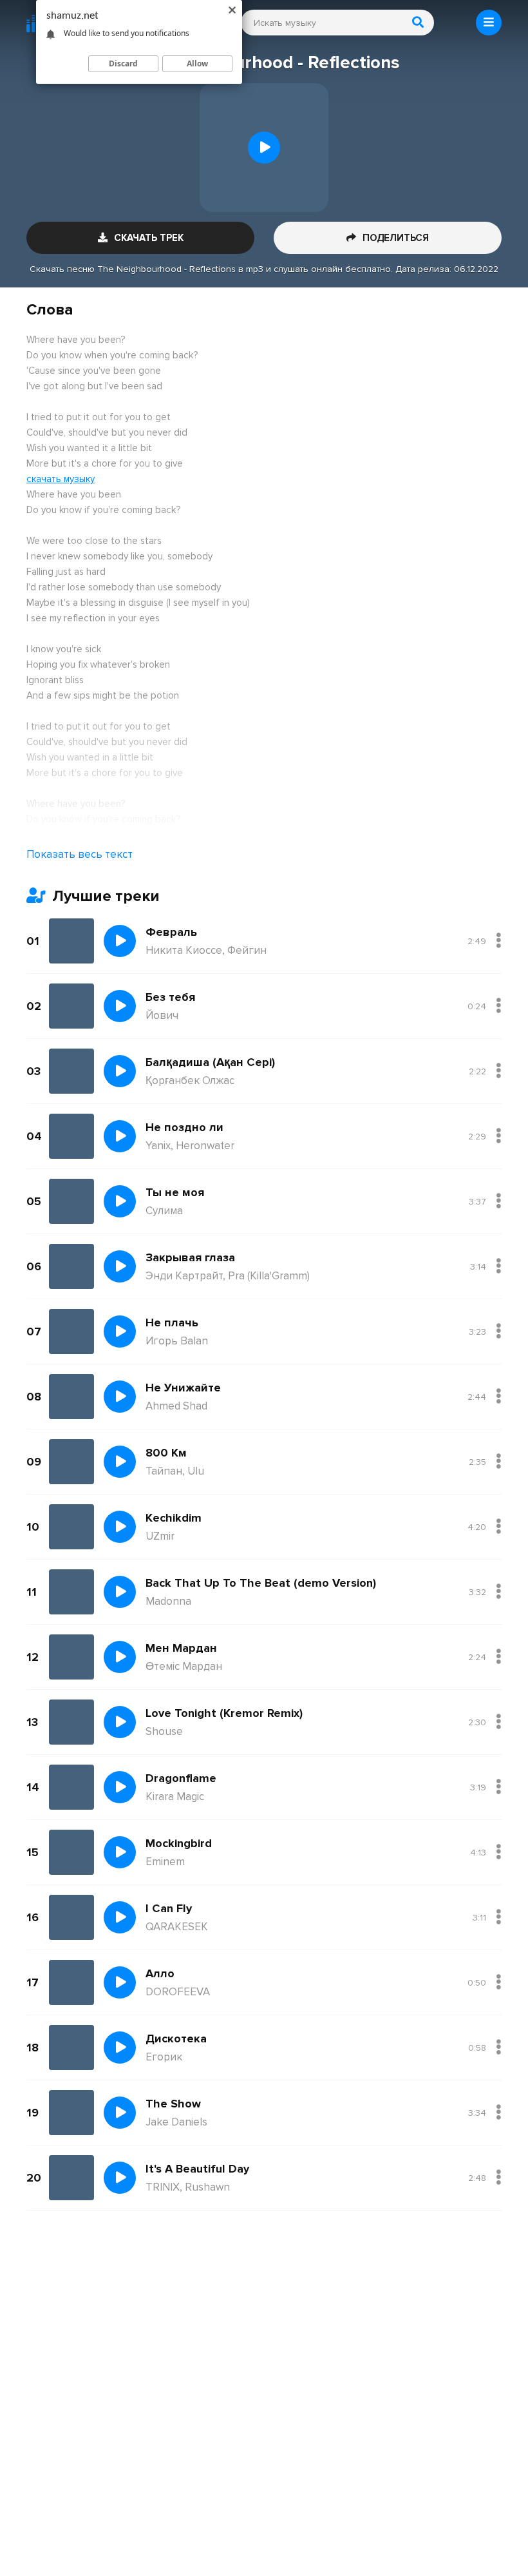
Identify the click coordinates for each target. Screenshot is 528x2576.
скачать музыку (61, 479)
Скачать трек (149, 238)
